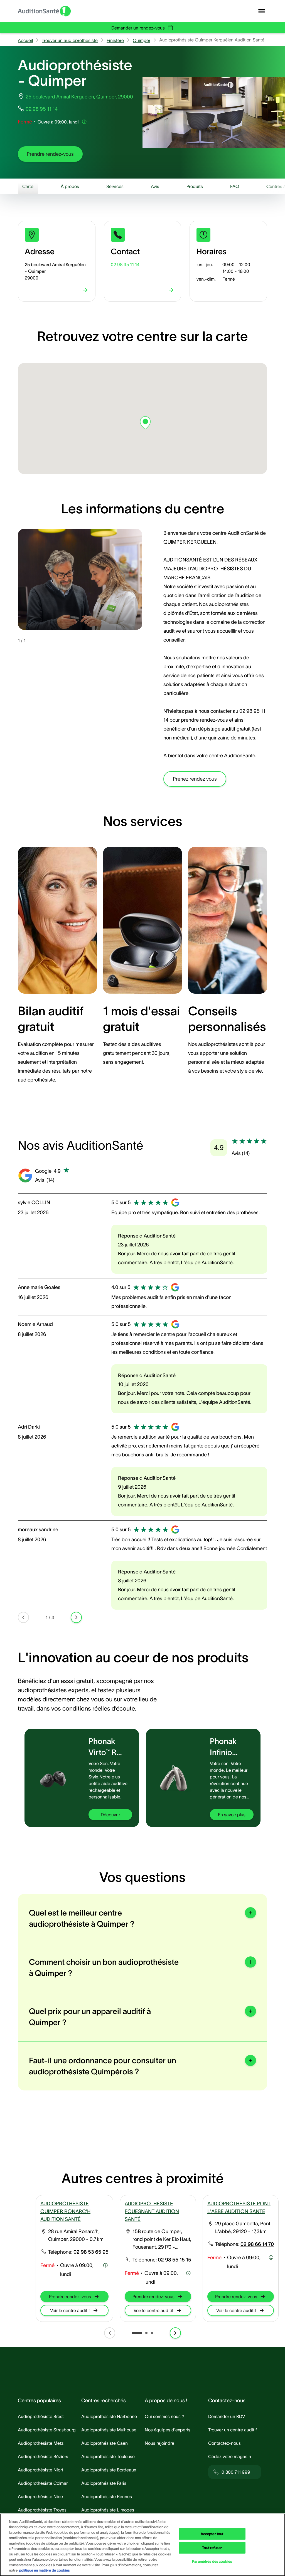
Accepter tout (212, 2534)
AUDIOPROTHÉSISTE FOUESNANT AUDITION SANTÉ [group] (152, 2211)
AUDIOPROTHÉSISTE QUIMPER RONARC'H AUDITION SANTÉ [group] (65, 2211)
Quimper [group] (142, 40)
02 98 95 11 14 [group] (42, 109)
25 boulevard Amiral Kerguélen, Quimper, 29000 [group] (79, 97)
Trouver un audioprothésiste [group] (70, 40)
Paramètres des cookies (212, 2561)
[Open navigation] (262, 11)
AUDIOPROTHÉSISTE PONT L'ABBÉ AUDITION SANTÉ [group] (239, 2208)
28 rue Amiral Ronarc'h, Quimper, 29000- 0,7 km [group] (76, 2235)
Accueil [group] (25, 40)
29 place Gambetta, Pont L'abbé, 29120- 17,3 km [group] (243, 2228)
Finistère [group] (115, 40)
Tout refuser (212, 2548)
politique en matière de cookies (44, 2570)
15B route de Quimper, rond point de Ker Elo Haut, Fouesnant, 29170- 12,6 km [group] (162, 2240)
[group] (50, 154)
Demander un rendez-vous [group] (138, 28)
